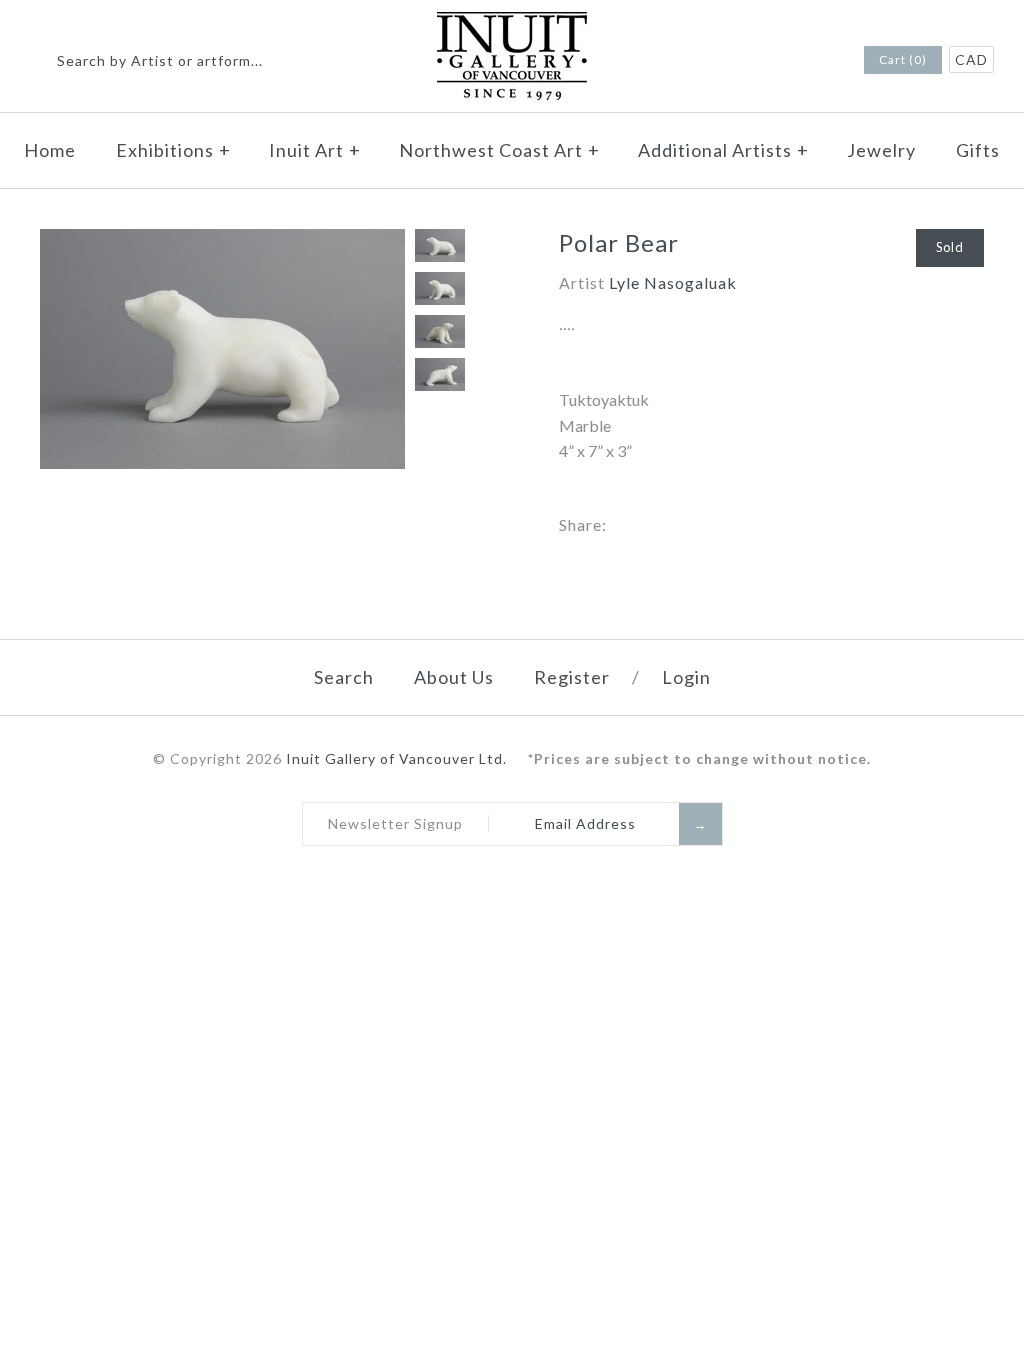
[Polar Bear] (222, 241)
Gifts (978, 150)
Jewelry (881, 150)
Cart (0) (903, 59)
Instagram (819, 61)
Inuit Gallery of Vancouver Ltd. (398, 758)
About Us (454, 677)
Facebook (793, 61)
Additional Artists (723, 150)
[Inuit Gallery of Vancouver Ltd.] (512, 24)
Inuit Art (315, 150)
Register (572, 677)
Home (50, 150)
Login (686, 677)
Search (344, 677)
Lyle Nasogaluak (673, 282)
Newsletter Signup (395, 823)
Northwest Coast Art (499, 150)
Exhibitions (173, 150)
